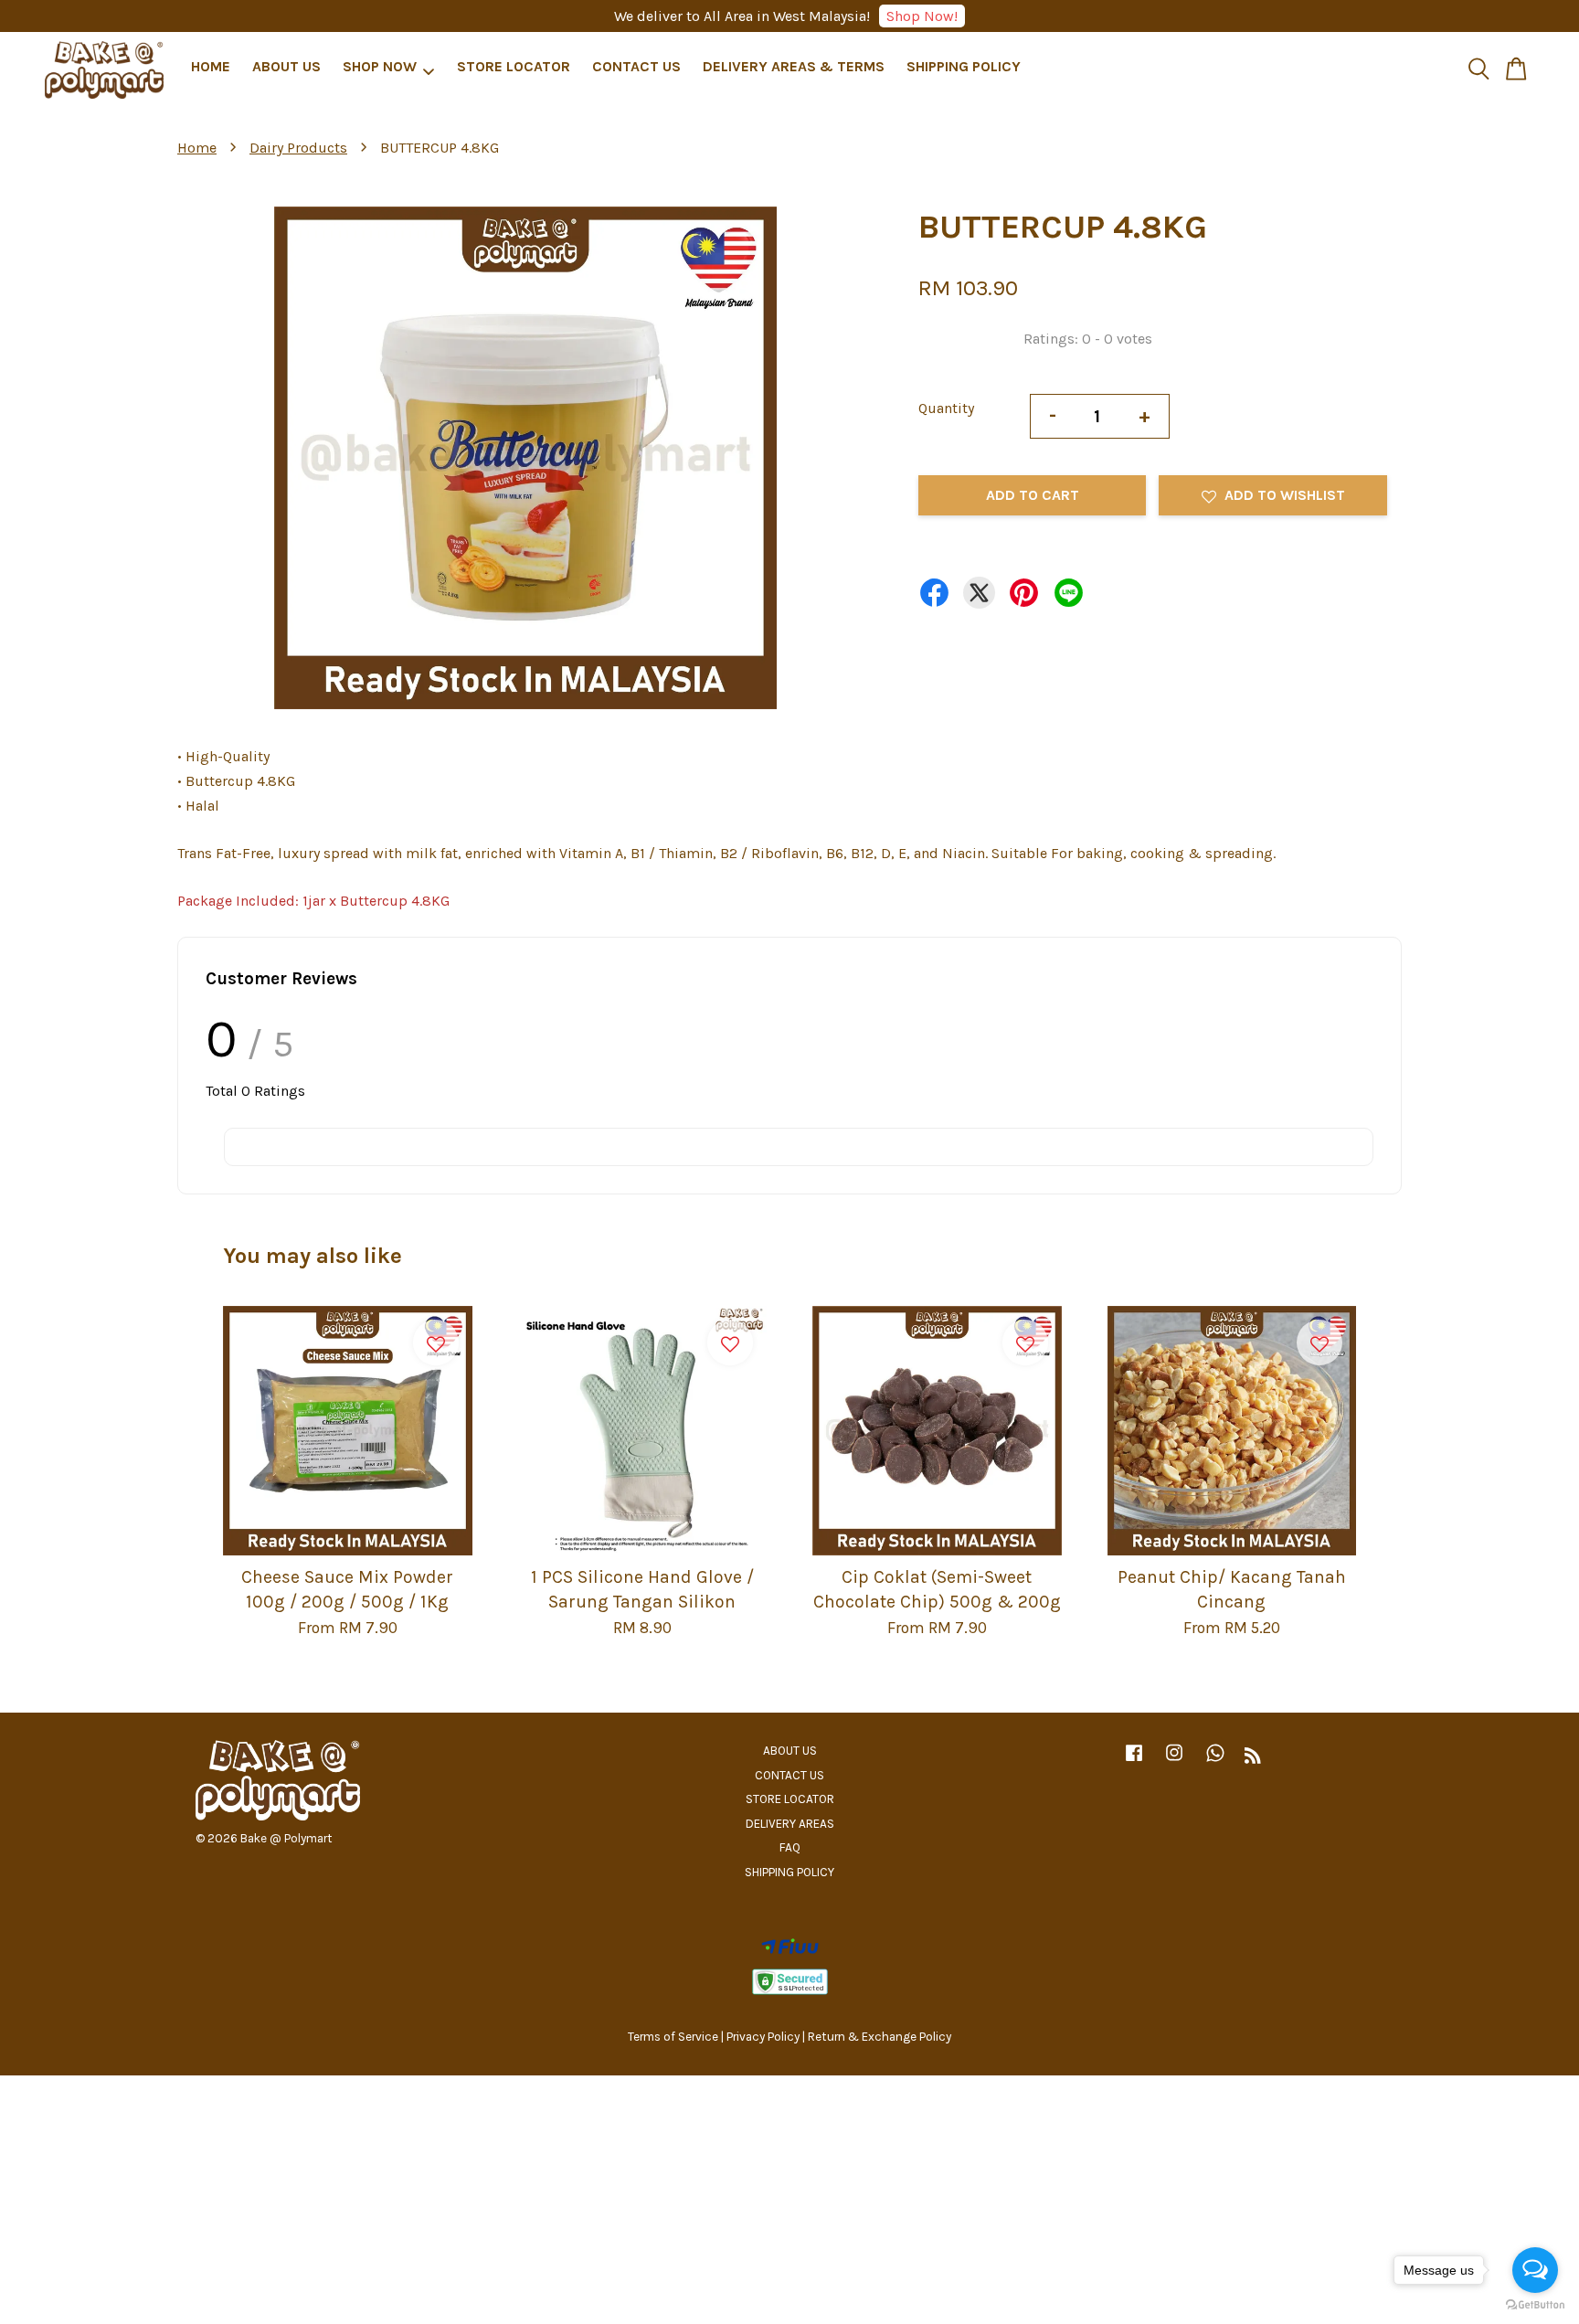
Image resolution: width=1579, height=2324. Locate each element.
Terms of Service (673, 2037)
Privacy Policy (763, 2037)
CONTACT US (636, 67)
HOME (211, 67)
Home (197, 148)
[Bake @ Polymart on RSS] (1253, 1759)
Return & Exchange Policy (880, 2037)
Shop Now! (922, 16)
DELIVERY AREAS (790, 1824)
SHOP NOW (380, 67)
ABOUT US (286, 67)
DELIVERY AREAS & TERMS (794, 67)
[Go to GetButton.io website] (1535, 2305)
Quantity (946, 408)
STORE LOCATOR (514, 67)
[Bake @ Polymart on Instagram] (1174, 1762)
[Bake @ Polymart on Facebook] (1134, 1762)
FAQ (790, 1847)
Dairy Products (298, 148)
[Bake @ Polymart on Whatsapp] (1215, 1762)
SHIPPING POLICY (964, 67)
